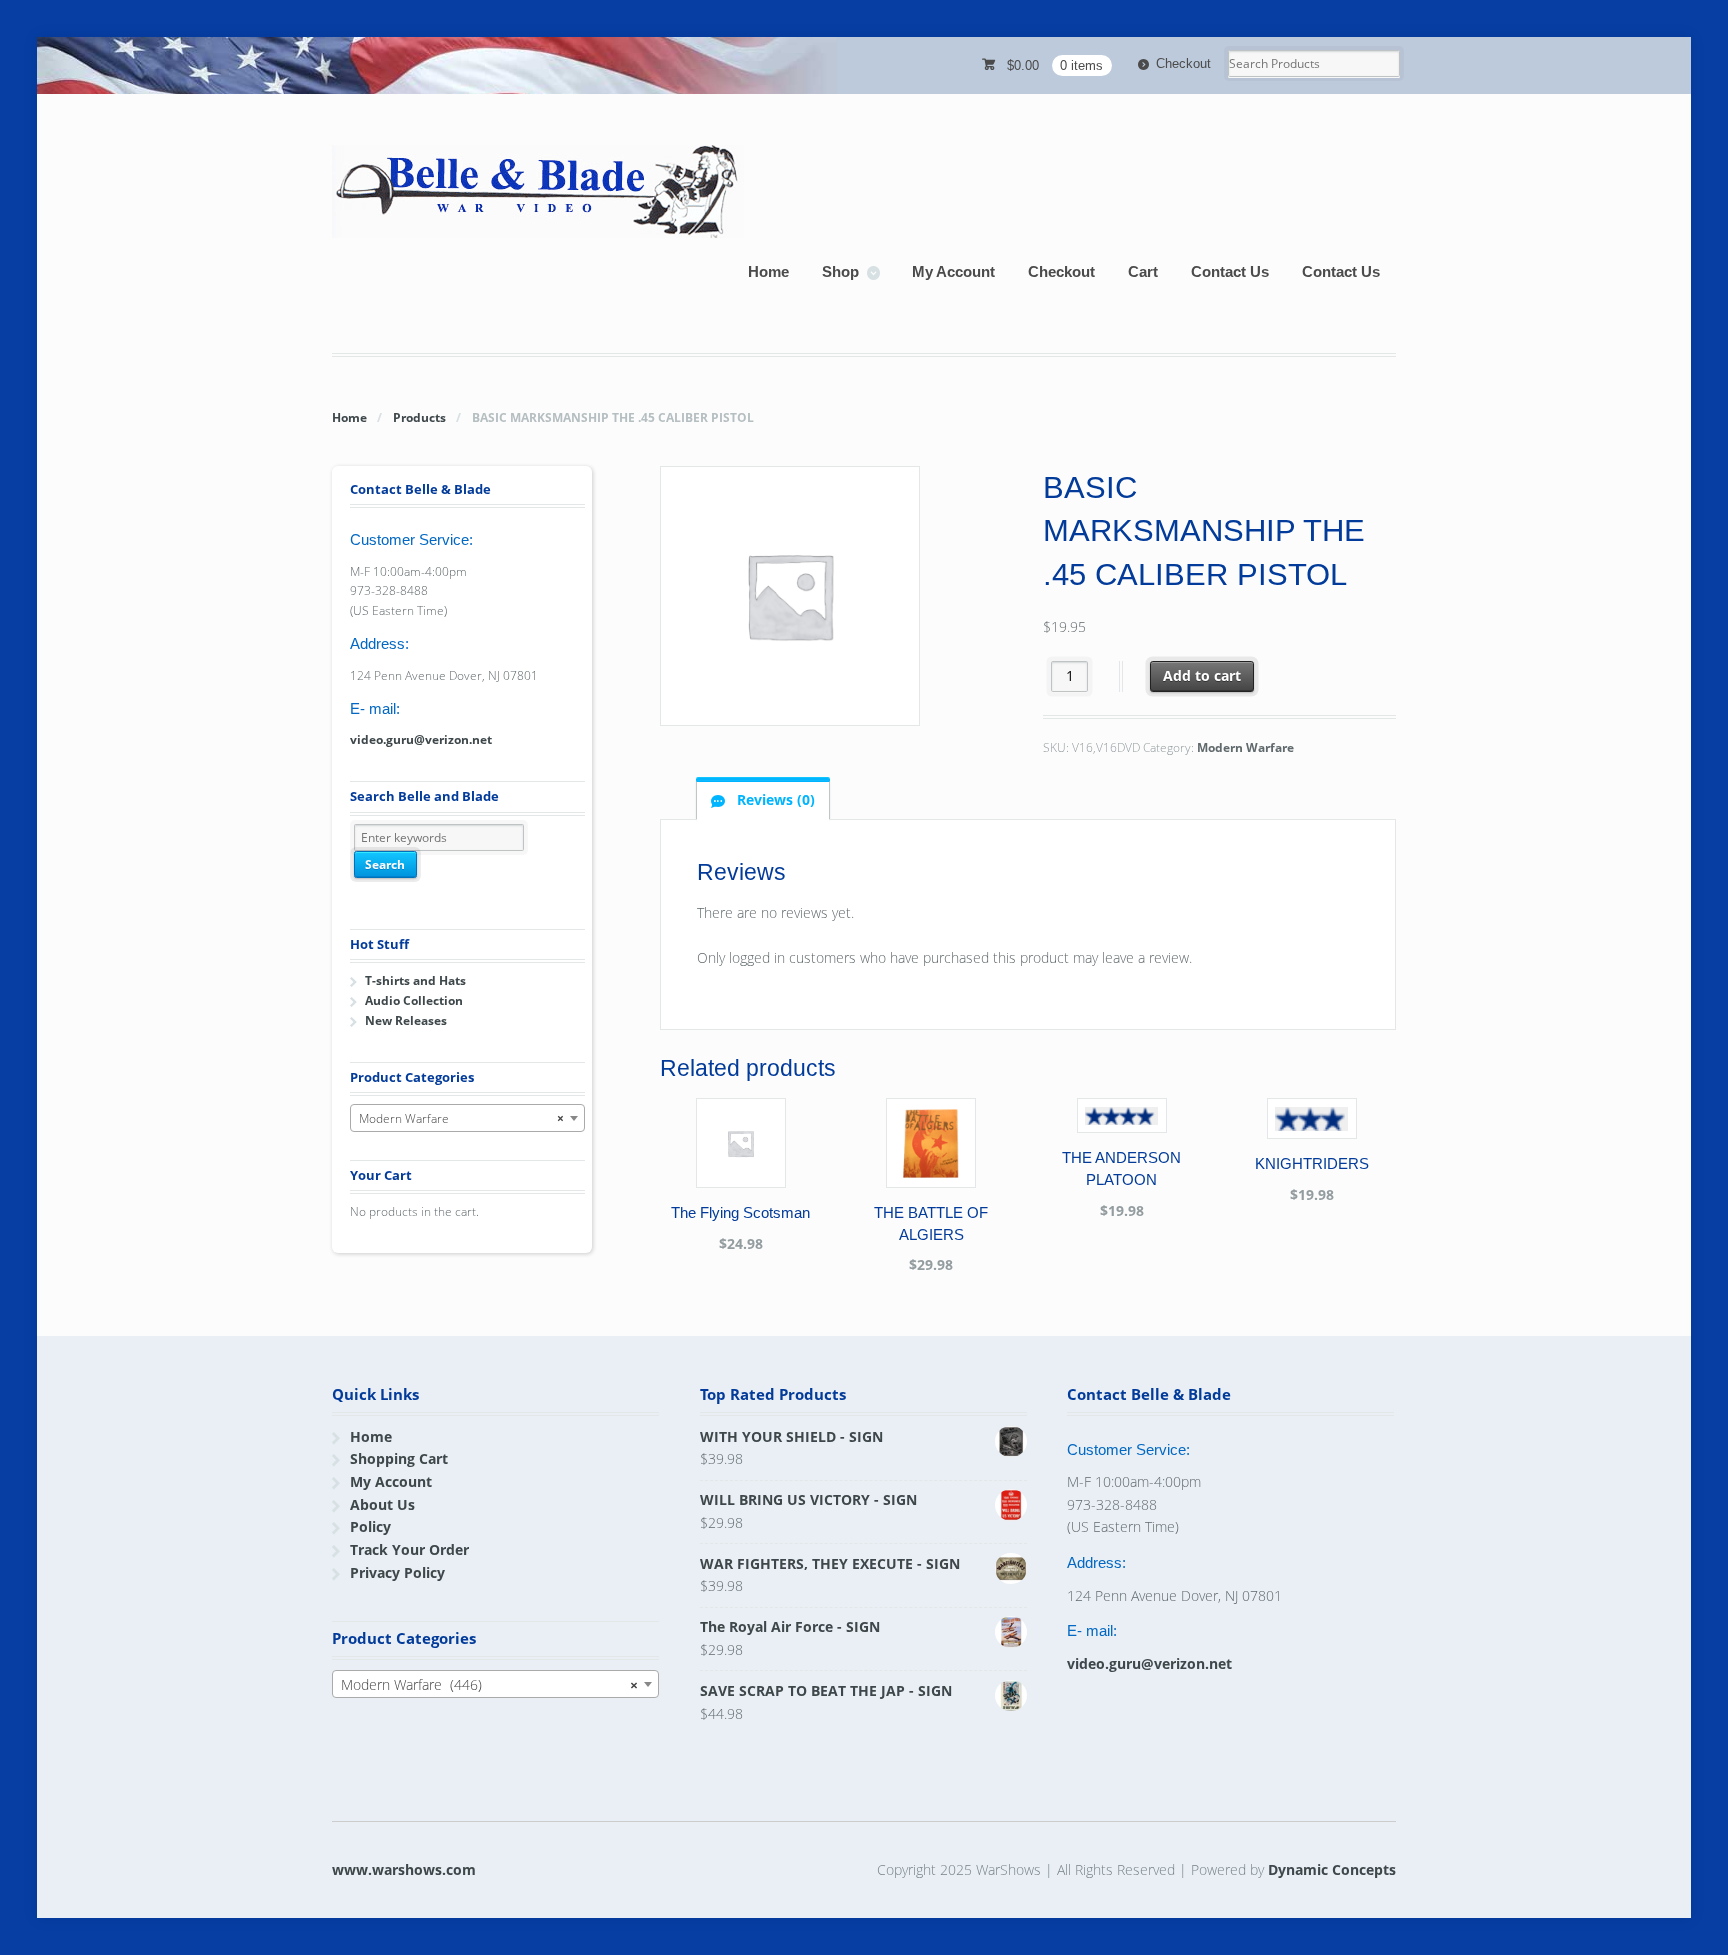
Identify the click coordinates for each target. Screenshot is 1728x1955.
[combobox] (467, 1118)
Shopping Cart (399, 1458)
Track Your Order (409, 1549)
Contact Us (1230, 271)
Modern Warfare (1245, 747)
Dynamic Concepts (1332, 1869)
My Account (953, 271)
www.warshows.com (404, 1869)
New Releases (406, 1020)
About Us (382, 1504)
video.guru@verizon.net (421, 739)
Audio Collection (414, 1000)
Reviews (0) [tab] (774, 799)
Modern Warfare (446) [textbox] (489, 1684)
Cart (1143, 271)
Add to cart (1202, 675)
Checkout (1183, 63)
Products (419, 417)
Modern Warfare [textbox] (461, 1118)
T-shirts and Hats (415, 980)
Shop (840, 271)
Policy (370, 1526)
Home (768, 271)
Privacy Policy (397, 1572)
